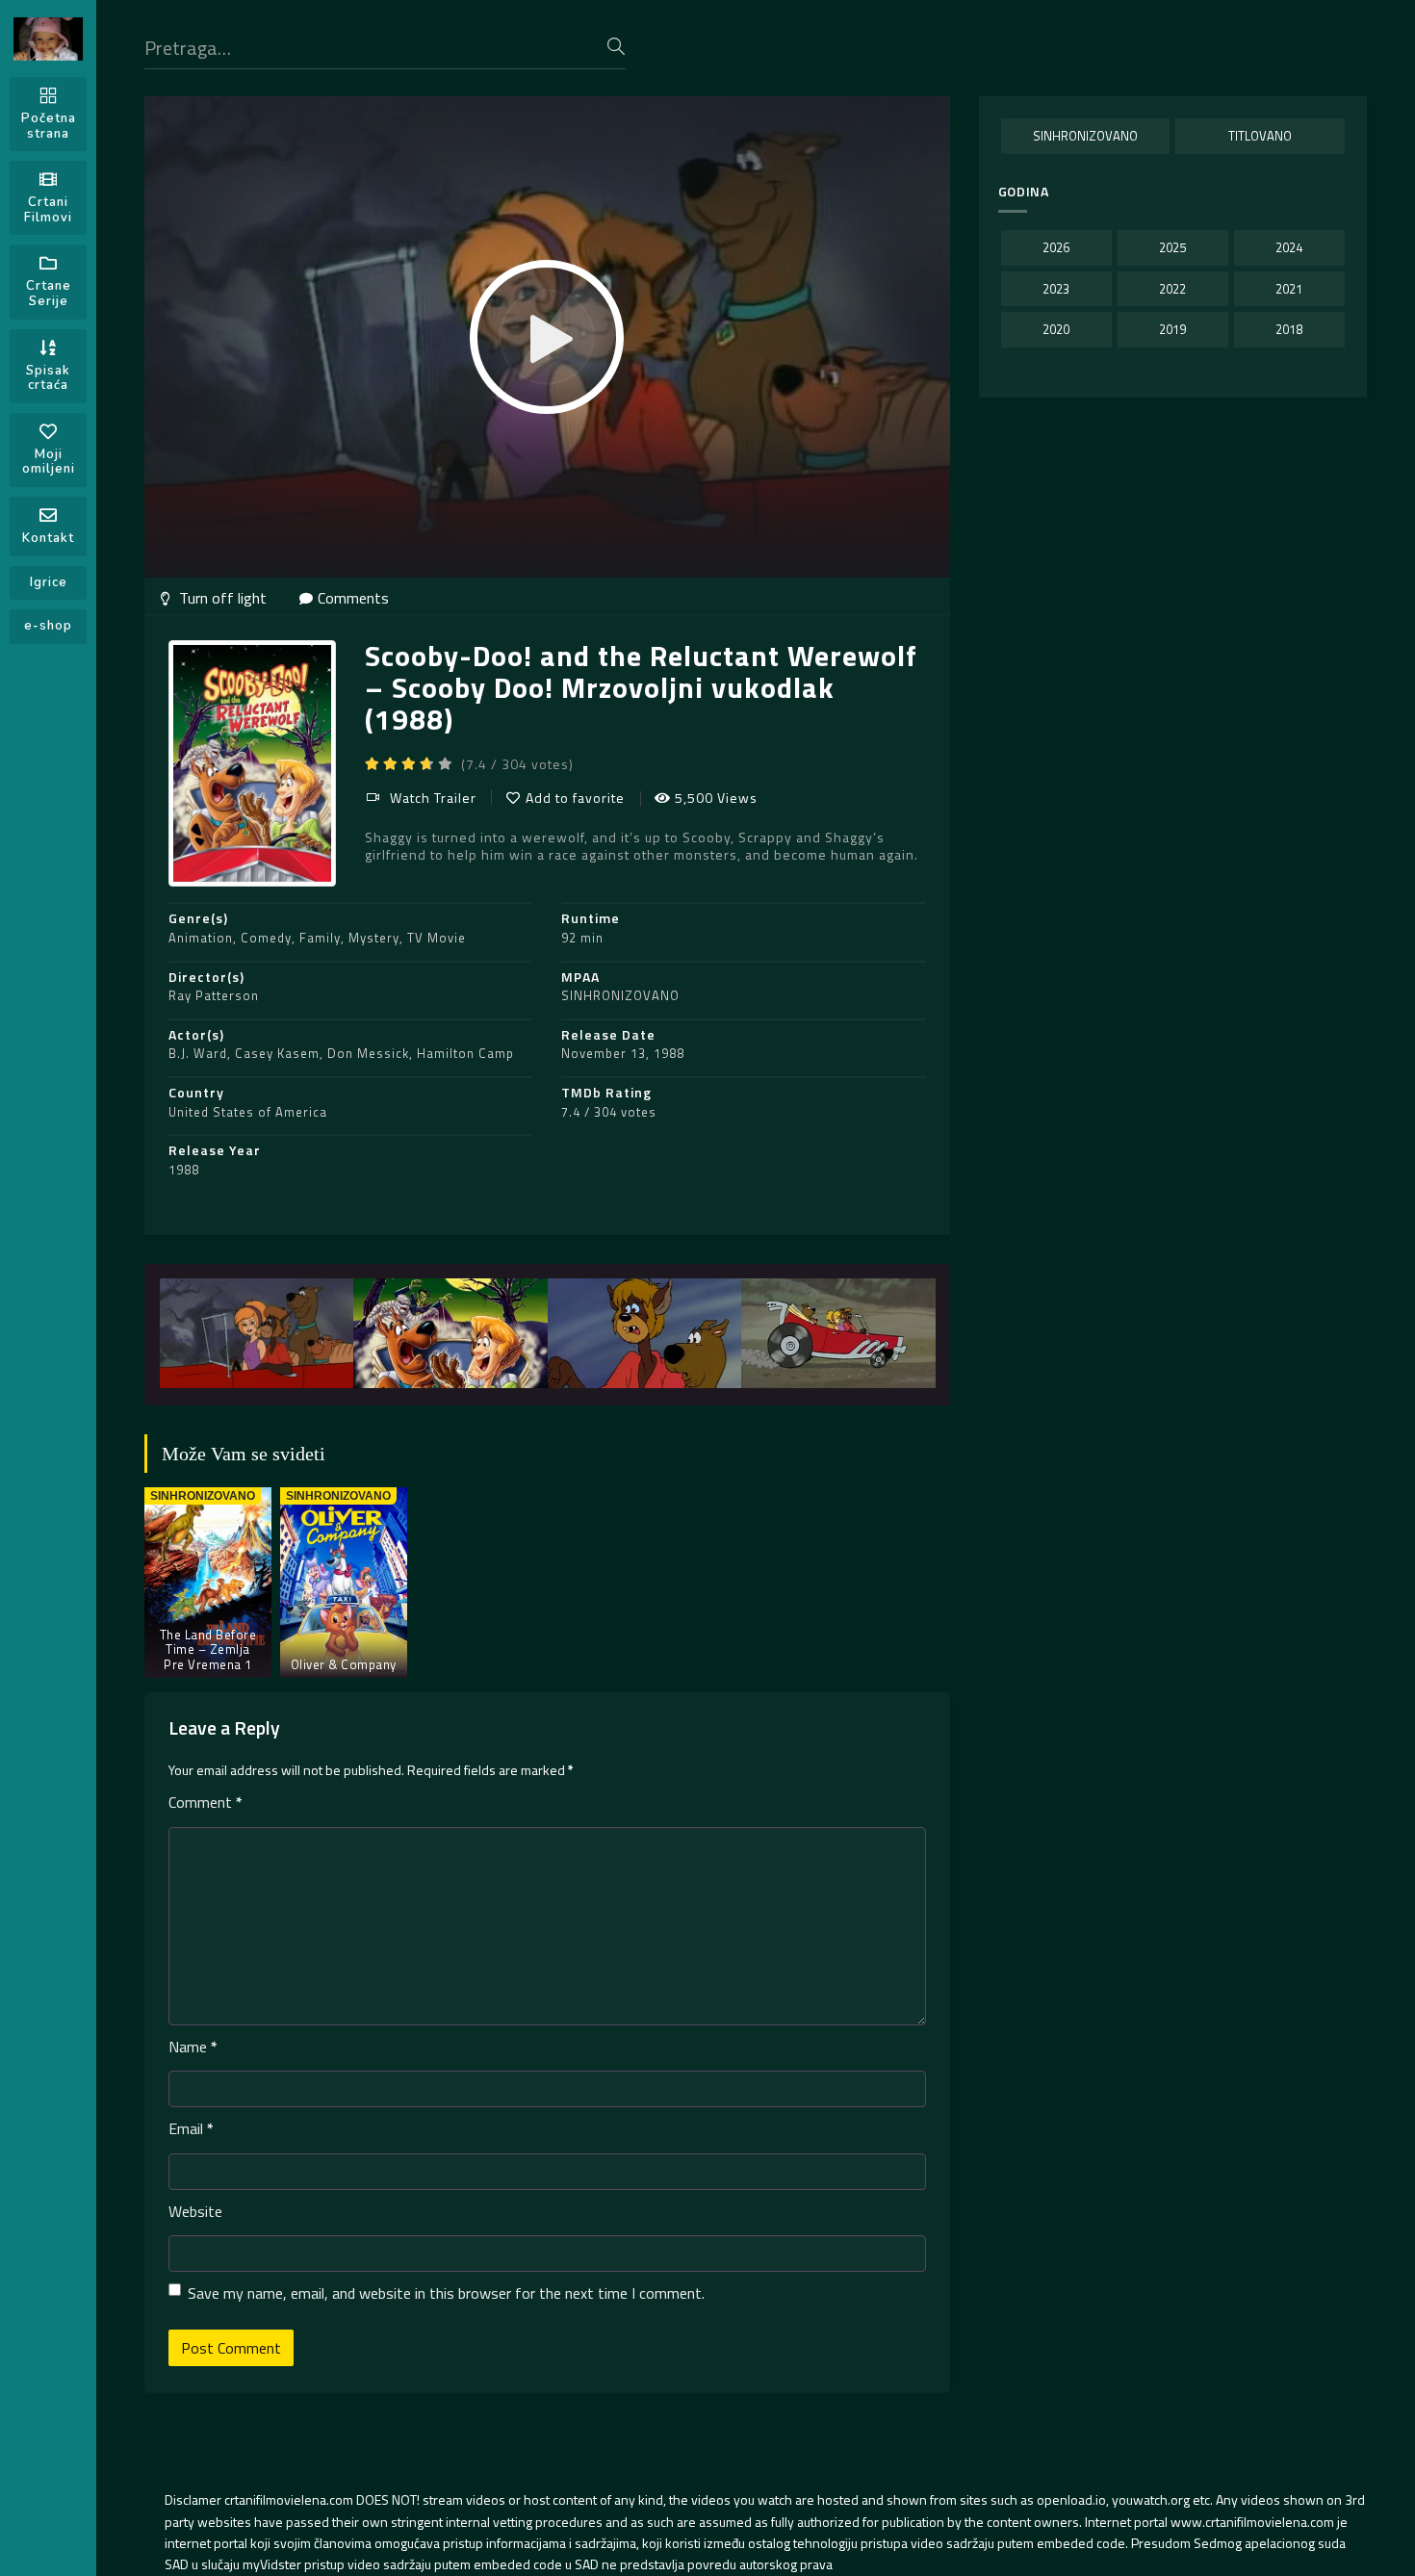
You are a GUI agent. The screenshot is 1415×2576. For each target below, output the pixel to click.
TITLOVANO (1260, 136)
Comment (206, 1802)
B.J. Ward (198, 1053)
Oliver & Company (344, 1664)
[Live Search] (616, 46)
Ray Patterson (214, 995)
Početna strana (49, 126)
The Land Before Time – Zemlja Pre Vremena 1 (208, 1649)
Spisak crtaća (48, 378)
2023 (1056, 289)
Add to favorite (575, 798)
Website (195, 2211)
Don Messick (368, 1053)
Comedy (266, 938)
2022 (1172, 289)
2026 (1056, 247)
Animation (201, 938)
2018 (1289, 329)
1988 (184, 1170)
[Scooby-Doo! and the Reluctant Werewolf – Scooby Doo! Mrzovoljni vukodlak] (257, 1333)
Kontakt (48, 538)
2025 (1172, 247)
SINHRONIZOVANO (620, 995)
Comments (353, 598)
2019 (1172, 329)
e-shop (48, 626)
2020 (1056, 329)
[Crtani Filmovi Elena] (48, 39)
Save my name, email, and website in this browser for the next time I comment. (446, 2293)
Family (320, 938)
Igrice (49, 582)
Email (191, 2128)
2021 (1289, 289)
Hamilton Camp (465, 1053)
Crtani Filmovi (48, 210)
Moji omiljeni (49, 462)
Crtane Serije (49, 294)
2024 (1289, 247)
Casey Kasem (277, 1053)
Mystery (374, 938)
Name (193, 2047)
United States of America (248, 1112)
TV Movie (437, 938)
